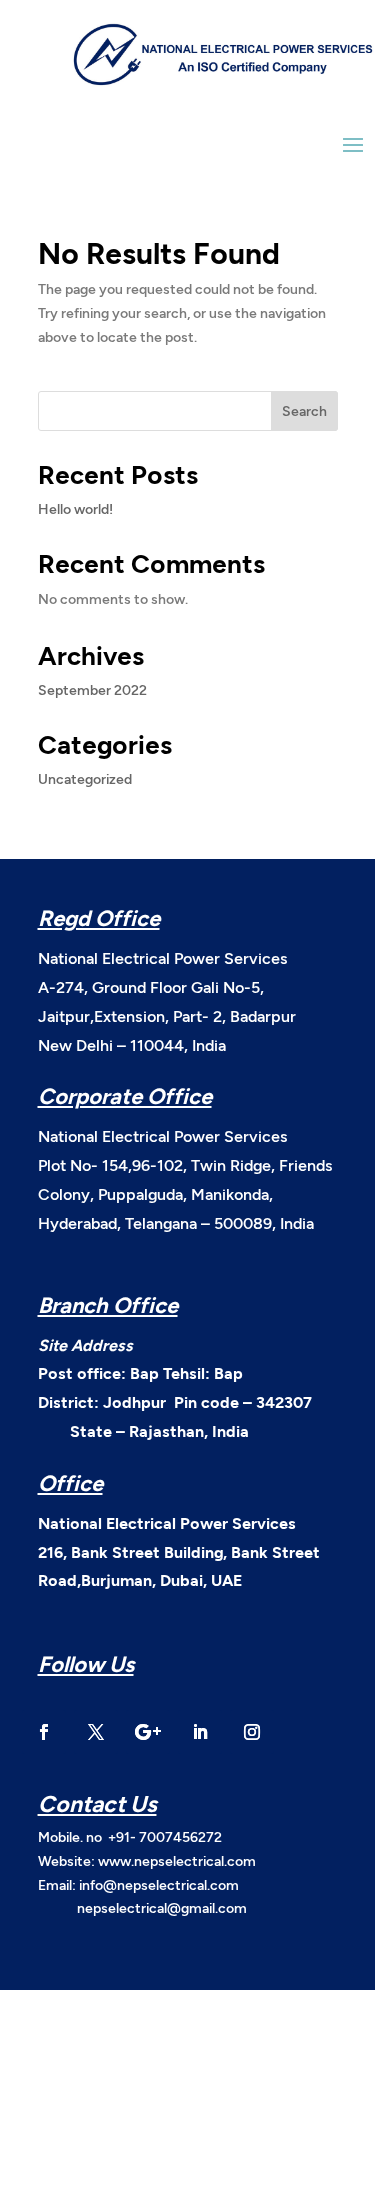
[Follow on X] (96, 1732)
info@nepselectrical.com (159, 1884)
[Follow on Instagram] (252, 1732)
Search (304, 410)
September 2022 (92, 689)
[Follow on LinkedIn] (200, 1732)
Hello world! (75, 508)
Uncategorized (85, 778)
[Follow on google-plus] (148, 1732)
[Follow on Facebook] (44, 1732)
